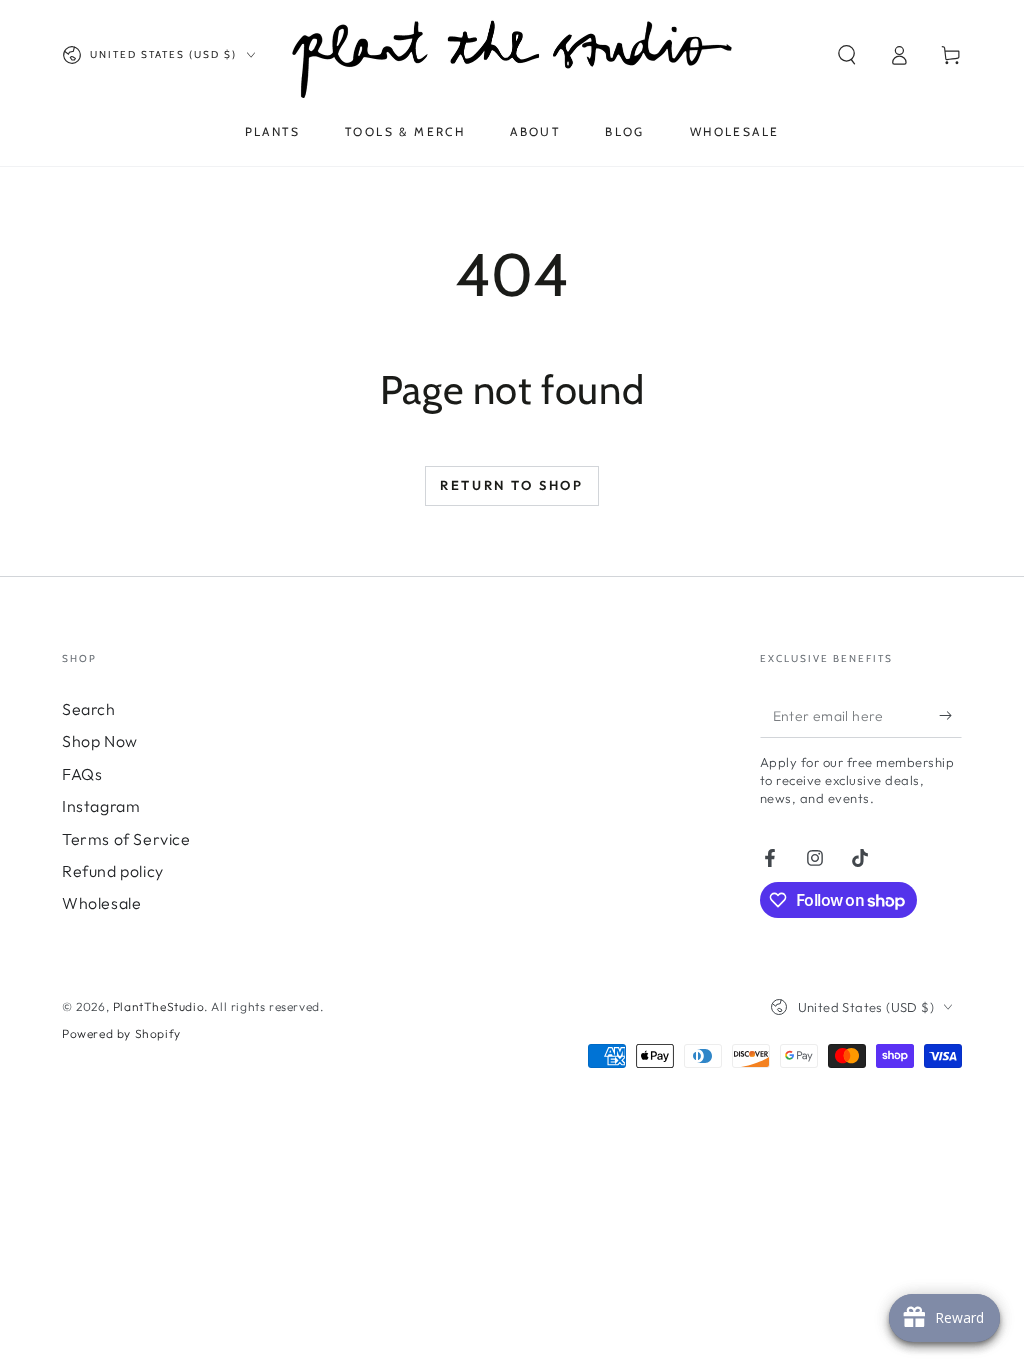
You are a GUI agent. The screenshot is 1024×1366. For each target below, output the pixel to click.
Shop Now (100, 741)
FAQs (82, 774)
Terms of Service (126, 839)
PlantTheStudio (158, 1006)
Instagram (101, 806)
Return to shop (511, 485)
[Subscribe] (950, 715)
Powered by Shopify (121, 1033)
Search (89, 709)
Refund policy (113, 871)
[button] (847, 55)
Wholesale (101, 903)
